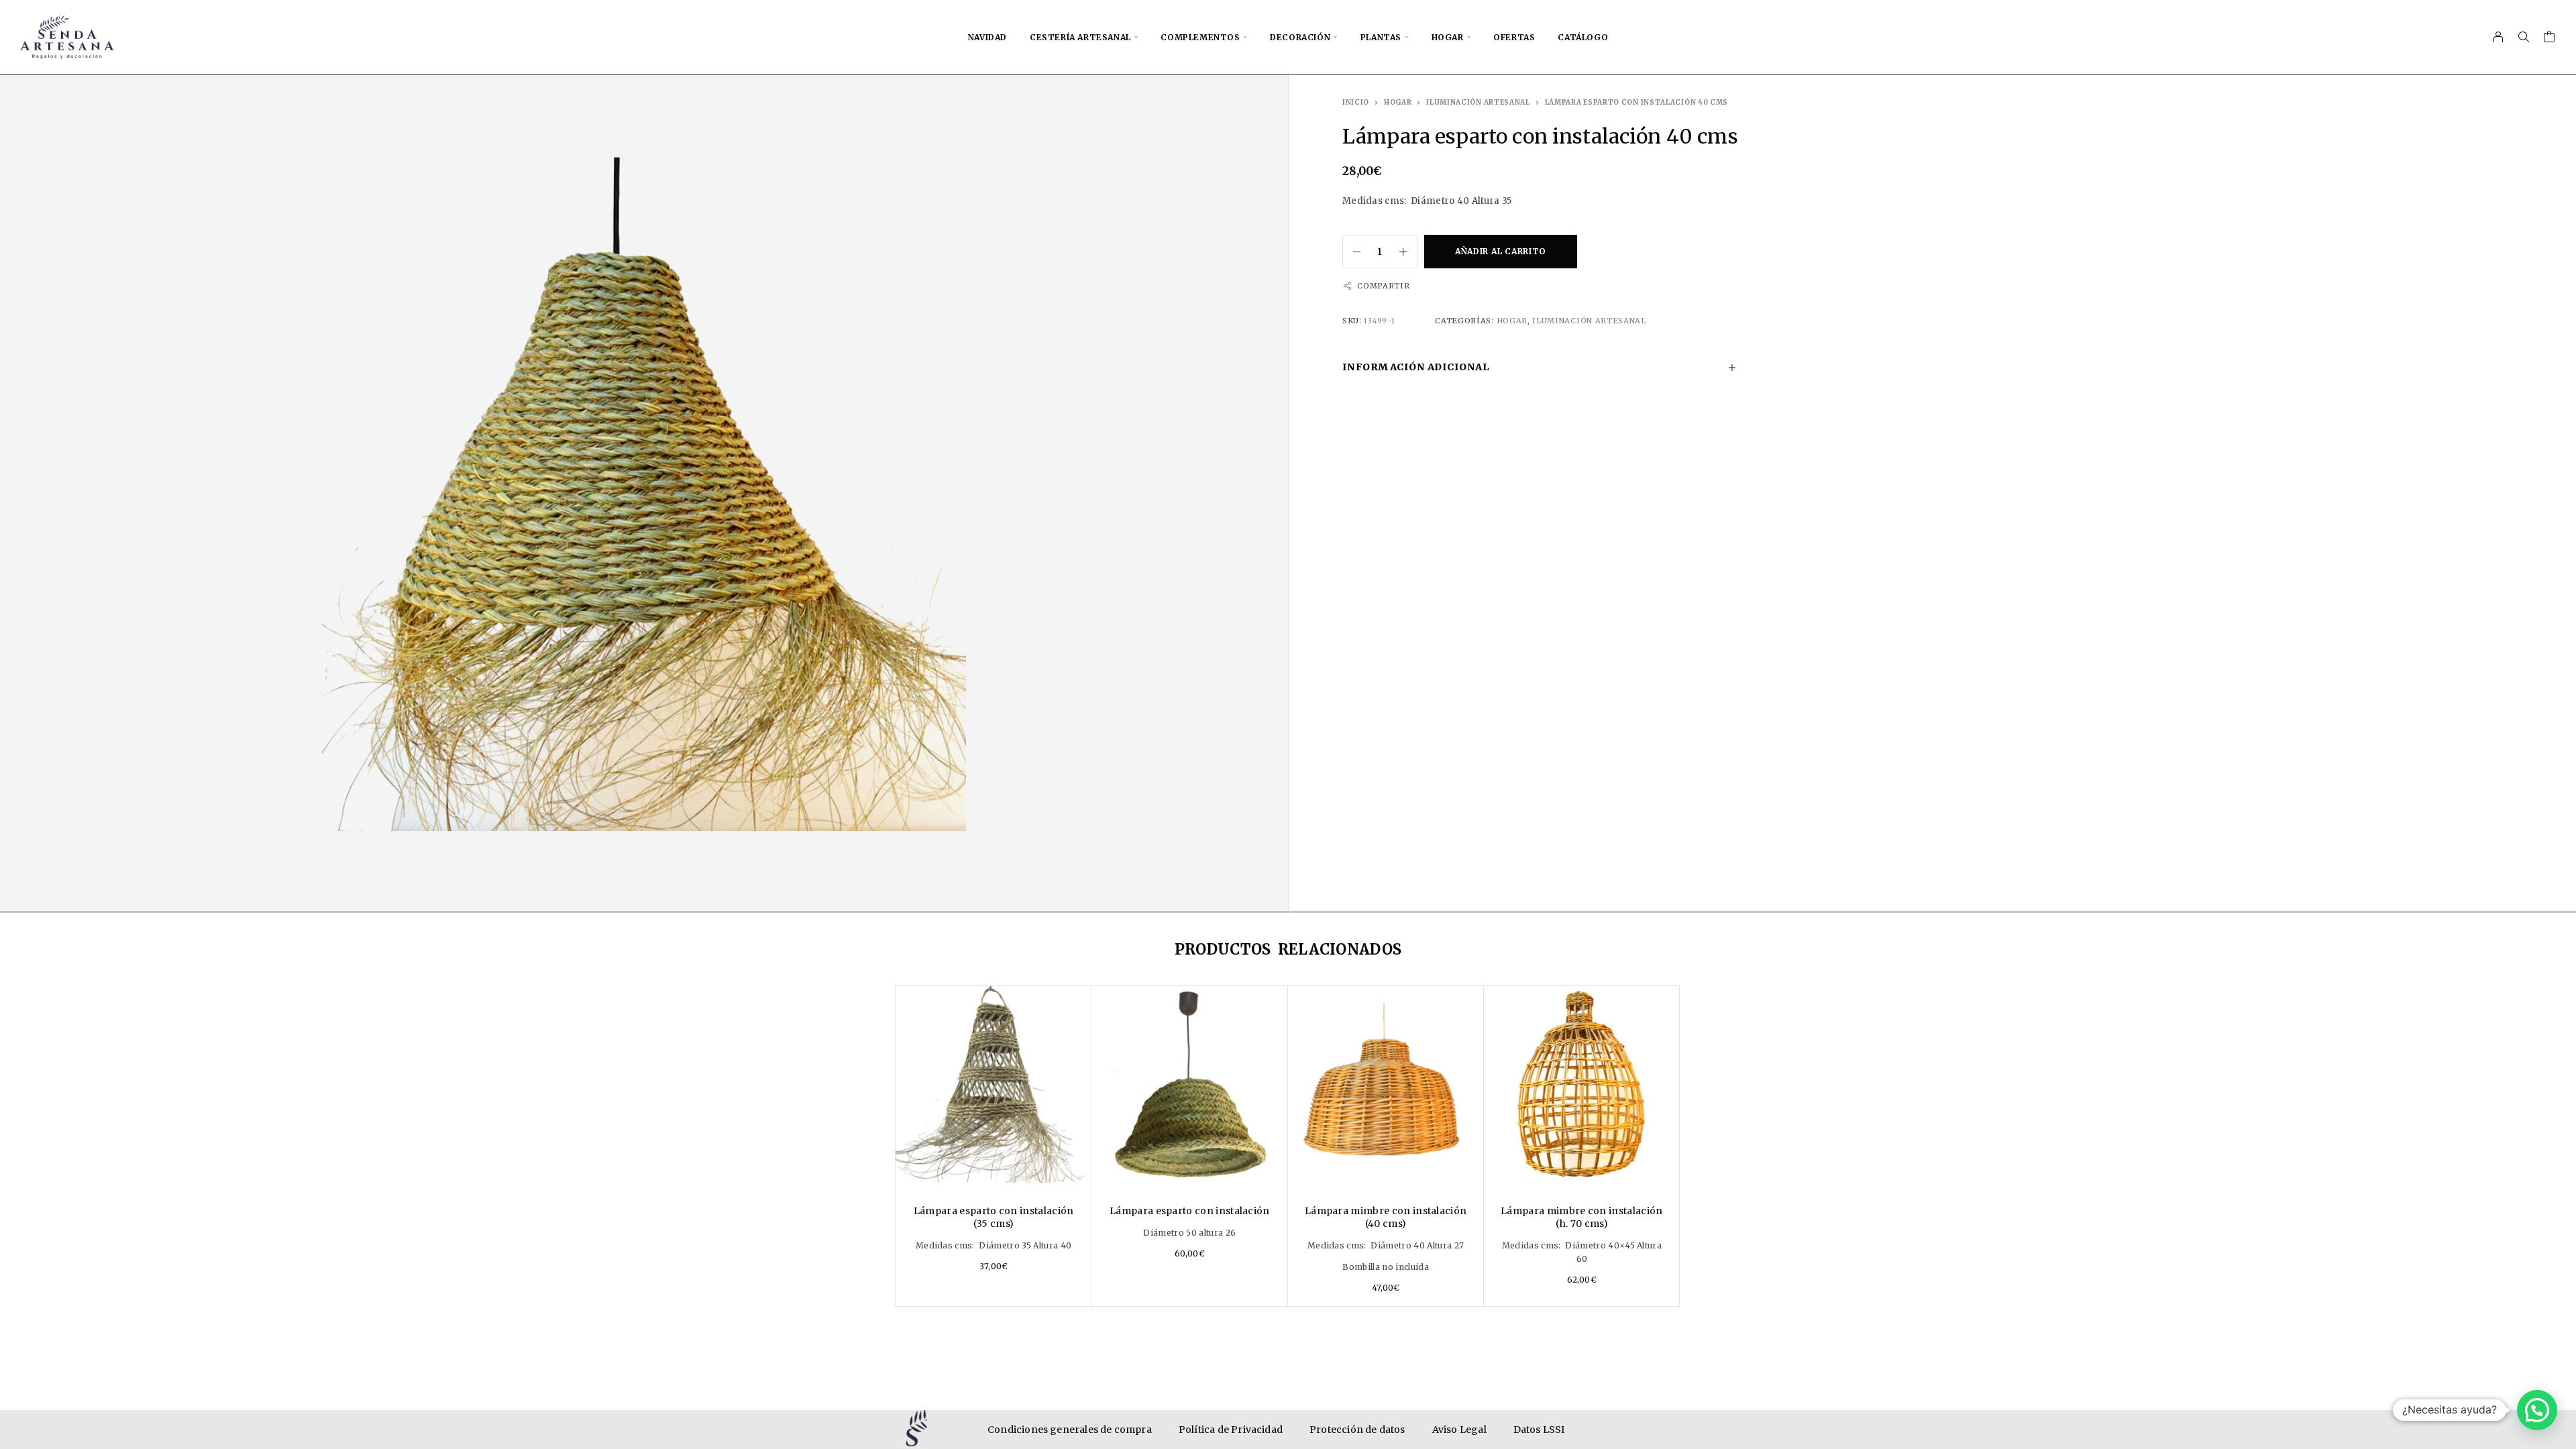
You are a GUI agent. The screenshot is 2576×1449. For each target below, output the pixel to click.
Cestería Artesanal (1080, 37)
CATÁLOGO (1583, 37)
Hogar (1448, 37)
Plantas (1381, 37)
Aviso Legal (1459, 1430)
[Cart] (2550, 39)
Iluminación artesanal (1478, 102)
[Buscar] (2524, 37)
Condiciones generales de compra (1070, 1430)
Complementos (1200, 37)
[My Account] (2499, 37)
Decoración (1300, 37)
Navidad (987, 37)
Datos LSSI (1539, 1430)
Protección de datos (1357, 1430)
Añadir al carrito (1501, 251)
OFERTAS (1514, 37)
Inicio (1356, 102)
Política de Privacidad (1231, 1430)
